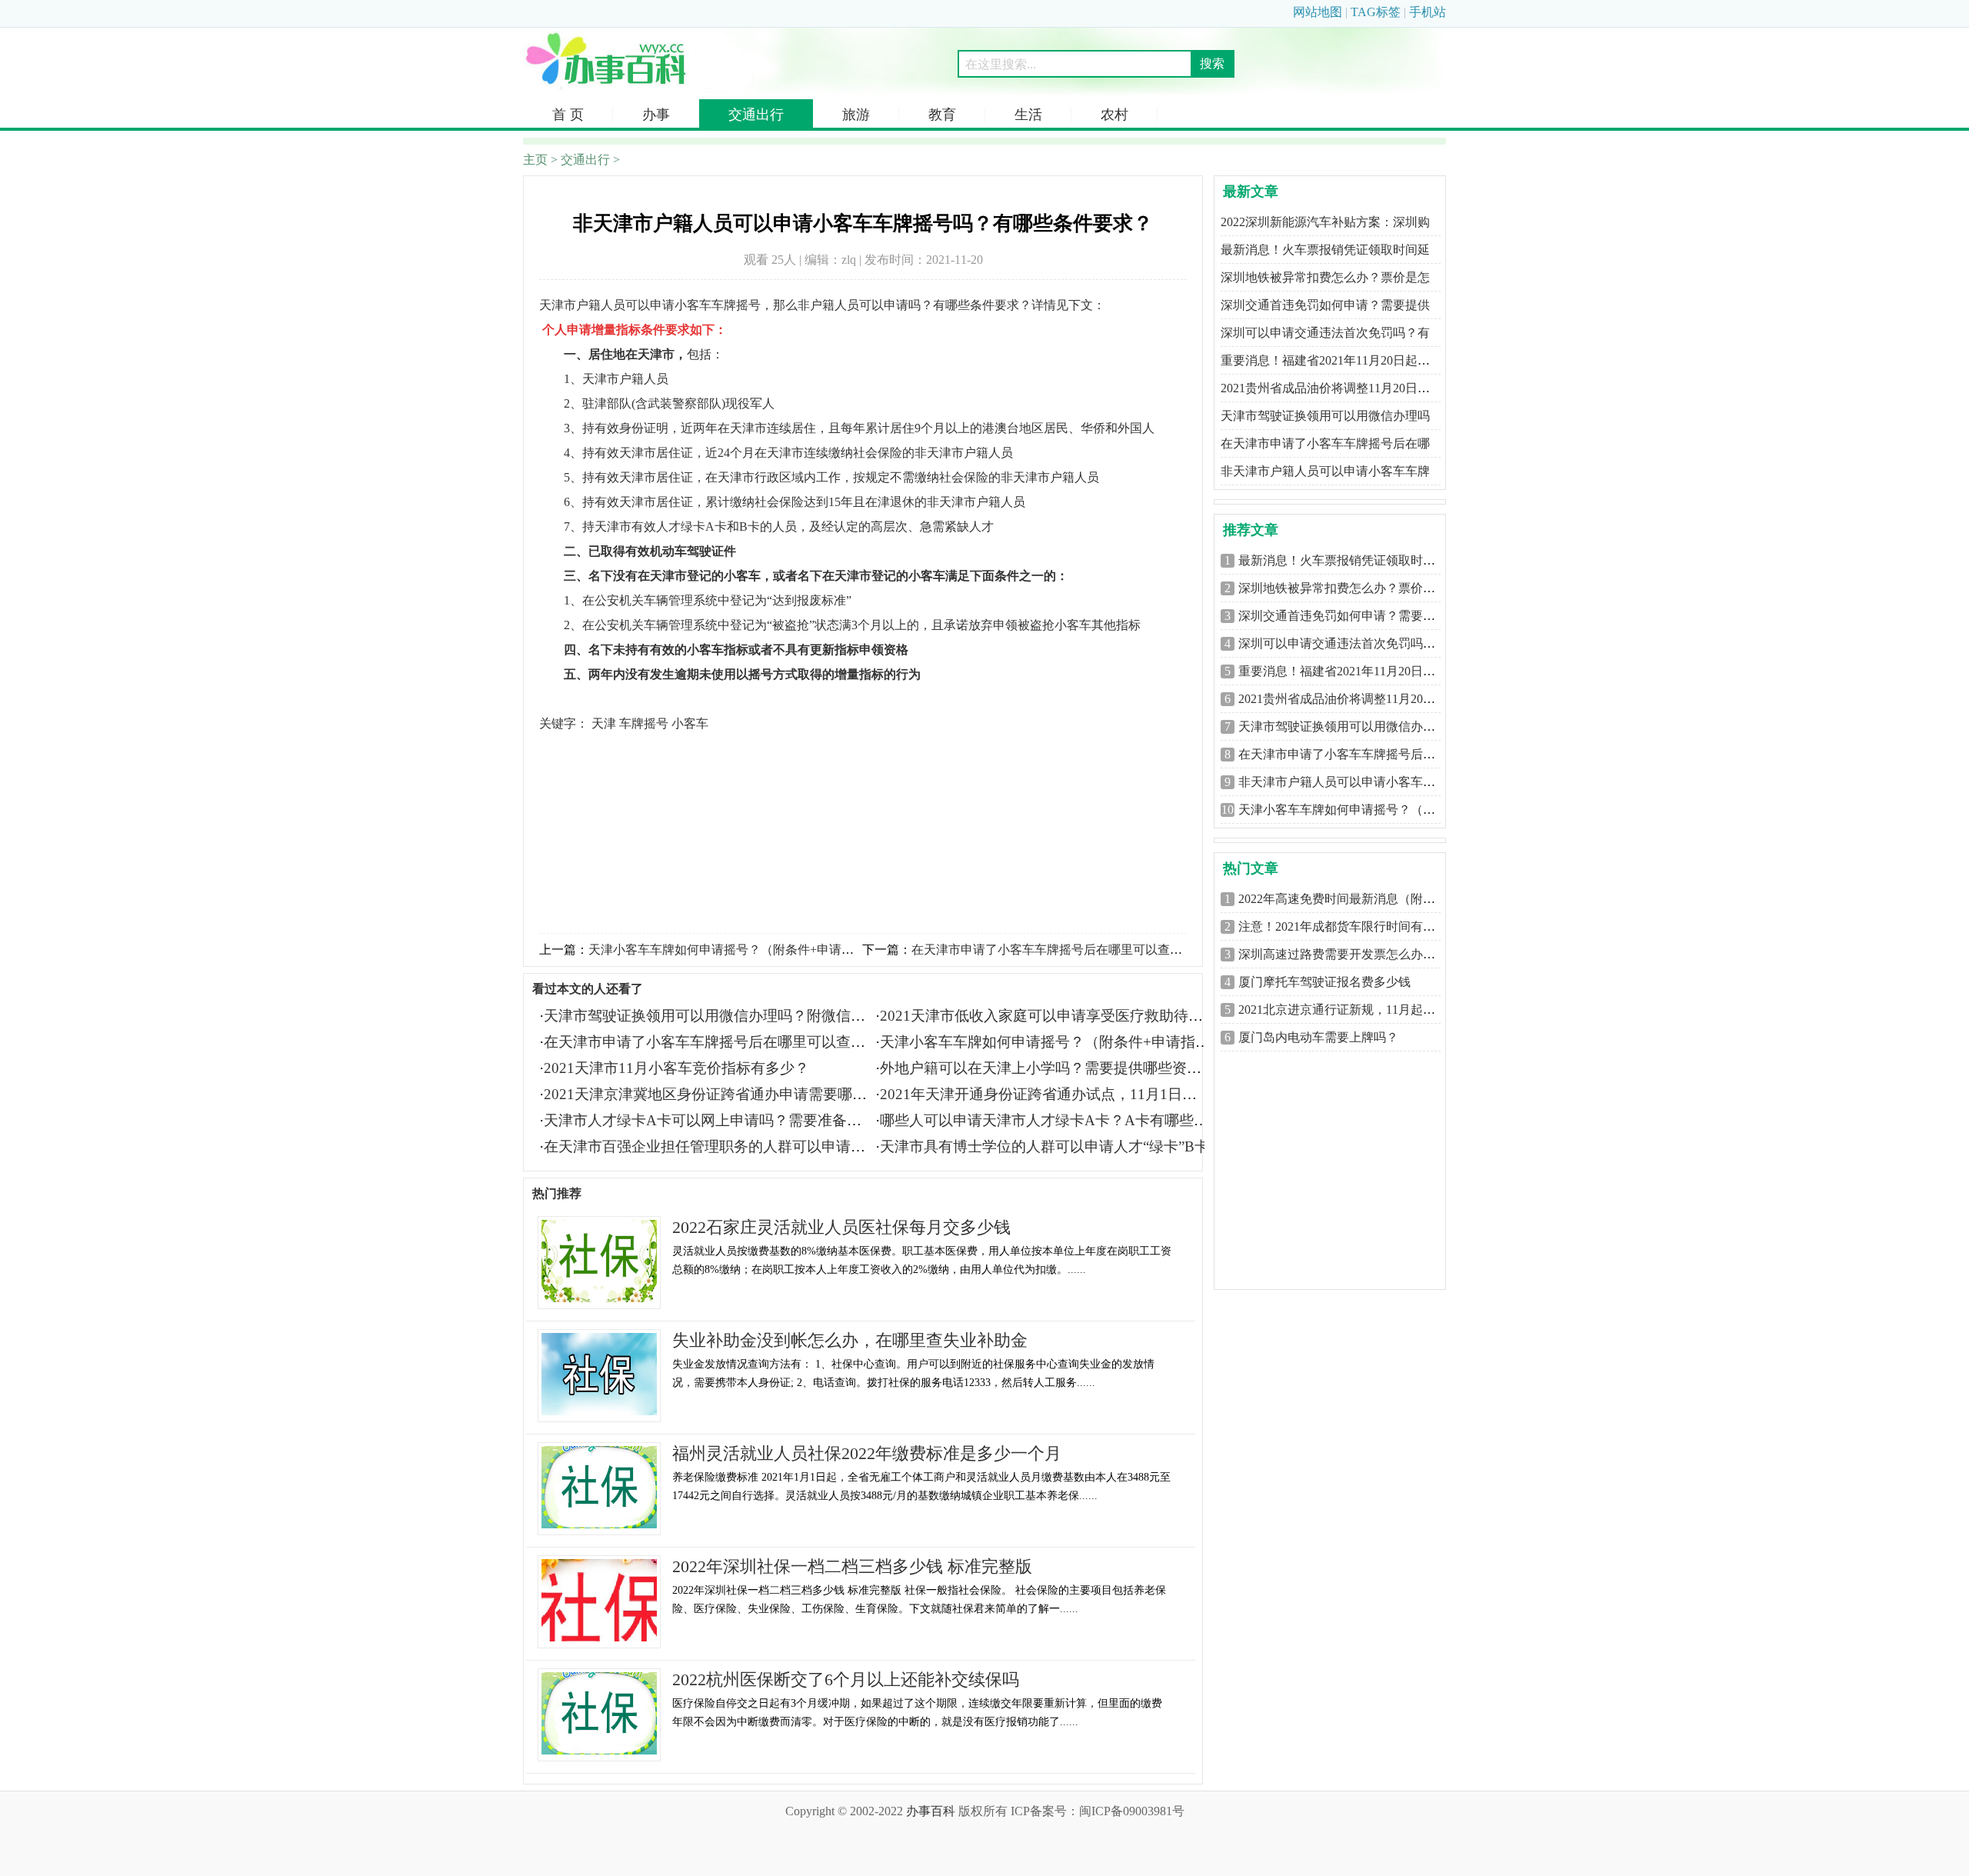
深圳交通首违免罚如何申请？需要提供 (1325, 305)
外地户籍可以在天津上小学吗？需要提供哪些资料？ (1048, 1068)
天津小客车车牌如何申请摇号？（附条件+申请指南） (733, 950)
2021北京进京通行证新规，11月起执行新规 (1355, 1010)
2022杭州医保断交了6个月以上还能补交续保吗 (846, 1679)
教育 (942, 115)
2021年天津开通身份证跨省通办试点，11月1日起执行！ (1060, 1094)
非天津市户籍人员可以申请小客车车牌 (1325, 471)
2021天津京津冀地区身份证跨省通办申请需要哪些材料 (720, 1094)
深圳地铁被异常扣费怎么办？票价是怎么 (1349, 588)
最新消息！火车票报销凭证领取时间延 (1325, 250)
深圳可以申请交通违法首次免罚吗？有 (1325, 333)
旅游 (856, 115)
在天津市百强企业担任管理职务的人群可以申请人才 (712, 1146)
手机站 (1428, 12)
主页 (535, 160)
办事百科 (931, 1811)
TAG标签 (1376, 12)
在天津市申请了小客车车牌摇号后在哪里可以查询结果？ (1065, 950)
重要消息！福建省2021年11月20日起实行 (1331, 360)
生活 (1028, 115)
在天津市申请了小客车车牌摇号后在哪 (1325, 443)
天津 (604, 723)
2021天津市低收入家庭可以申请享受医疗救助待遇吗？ (1056, 1016)
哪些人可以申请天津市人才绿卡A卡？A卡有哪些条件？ (1059, 1120)
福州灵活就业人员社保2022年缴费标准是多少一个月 (867, 1453)
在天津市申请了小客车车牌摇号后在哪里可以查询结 (712, 1042)
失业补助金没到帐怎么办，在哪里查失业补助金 (850, 1340)
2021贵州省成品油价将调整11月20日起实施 (1355, 699)
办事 (656, 115)
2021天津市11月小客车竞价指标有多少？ (676, 1068)
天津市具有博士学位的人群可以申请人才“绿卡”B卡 (1044, 1146)
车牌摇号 (644, 723)
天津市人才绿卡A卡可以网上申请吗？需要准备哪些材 (717, 1120)
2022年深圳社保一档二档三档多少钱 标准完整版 (852, 1566)
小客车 (690, 723)
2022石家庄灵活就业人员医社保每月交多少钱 (841, 1227)
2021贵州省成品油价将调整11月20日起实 (1331, 388)
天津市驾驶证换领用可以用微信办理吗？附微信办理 (712, 1016)
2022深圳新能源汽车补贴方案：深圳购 (1325, 222)
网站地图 (1318, 12)
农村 (1114, 115)
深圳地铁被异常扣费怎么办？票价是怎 (1325, 277)
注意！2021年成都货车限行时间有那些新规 (1355, 926)
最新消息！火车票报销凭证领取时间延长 (1349, 560)
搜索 (1212, 63)
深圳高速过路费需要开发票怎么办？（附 (1349, 954)
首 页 (568, 115)
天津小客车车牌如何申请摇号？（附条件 (1349, 810)
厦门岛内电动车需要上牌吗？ (1318, 1037)
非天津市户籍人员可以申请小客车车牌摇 (1349, 782)
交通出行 (756, 115)
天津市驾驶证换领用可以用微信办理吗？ (1349, 726)
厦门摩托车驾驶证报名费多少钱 (1324, 982)
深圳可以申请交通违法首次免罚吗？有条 (1349, 643)
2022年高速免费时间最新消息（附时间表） (1355, 899)
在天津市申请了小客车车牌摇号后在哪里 (1349, 754)
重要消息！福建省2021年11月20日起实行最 (1355, 671)
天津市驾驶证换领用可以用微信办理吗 (1325, 416)
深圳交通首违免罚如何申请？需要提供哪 (1349, 616)
